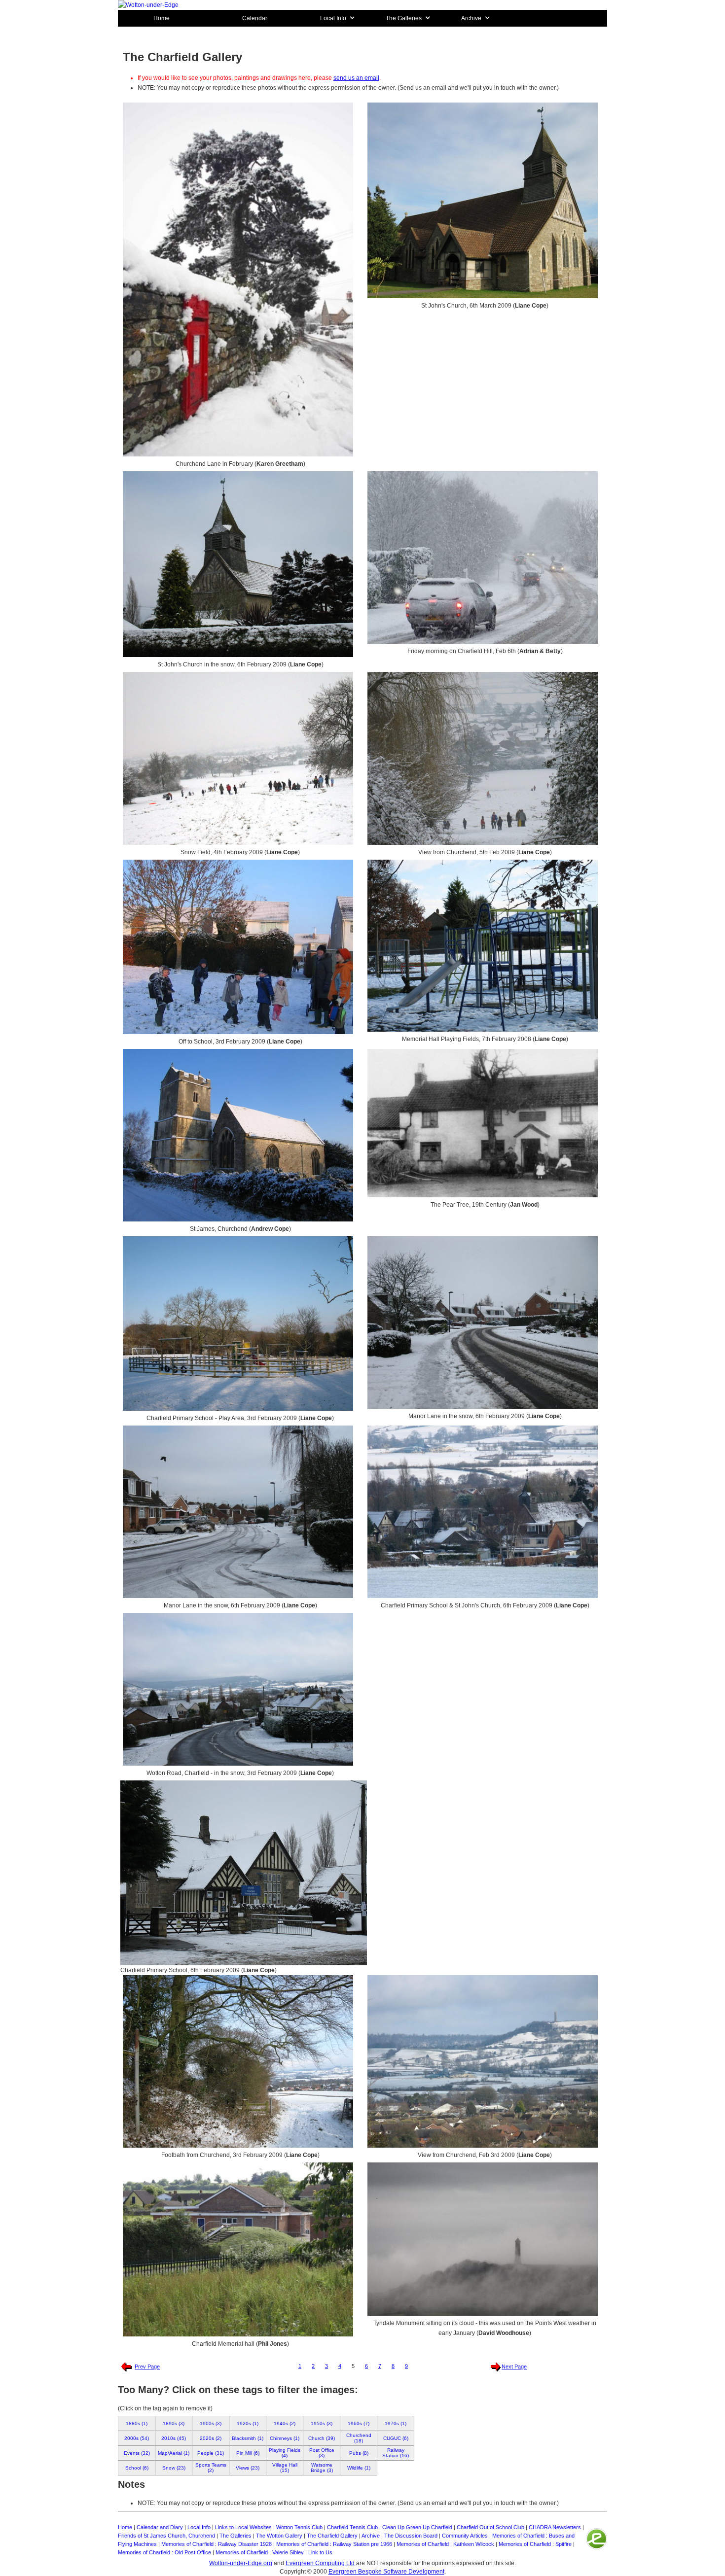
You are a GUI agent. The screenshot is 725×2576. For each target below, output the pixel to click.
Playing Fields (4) (285, 2453)
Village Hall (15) (285, 2468)
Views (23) (248, 2468)
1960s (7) (359, 2423)
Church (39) (322, 2438)
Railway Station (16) (396, 2453)
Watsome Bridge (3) (322, 2468)
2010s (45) (174, 2438)
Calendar (255, 18)
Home (162, 18)
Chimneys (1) (285, 2438)
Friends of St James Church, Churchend (166, 2536)
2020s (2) (211, 2438)
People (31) (211, 2453)
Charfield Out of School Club (490, 2527)
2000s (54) (137, 2438)
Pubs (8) (359, 2453)
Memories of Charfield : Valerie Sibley (260, 2552)
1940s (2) (285, 2423)
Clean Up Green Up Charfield (417, 2527)
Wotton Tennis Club (299, 2527)
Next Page (514, 2367)
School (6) (137, 2468)
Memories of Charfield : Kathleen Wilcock (445, 2544)
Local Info (199, 2527)
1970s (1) (396, 2423)
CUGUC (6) (396, 2438)
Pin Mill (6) (248, 2453)
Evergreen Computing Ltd (320, 2563)
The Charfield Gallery (332, 2536)
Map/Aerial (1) (174, 2453)
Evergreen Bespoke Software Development (386, 2572)
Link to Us (320, 2552)
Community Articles (465, 2536)
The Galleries (236, 2536)
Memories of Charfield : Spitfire (535, 2544)
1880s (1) (137, 2423)
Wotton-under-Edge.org (241, 2563)
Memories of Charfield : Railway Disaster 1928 (217, 2544)
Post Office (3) (322, 2453)
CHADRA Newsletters (555, 2527)
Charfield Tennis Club (352, 2527)
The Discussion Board (411, 2536)
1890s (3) (174, 2423)
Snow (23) (174, 2468)
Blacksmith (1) (248, 2438)
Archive (371, 2536)
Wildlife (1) (359, 2468)
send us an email (356, 78)
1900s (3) (211, 2423)
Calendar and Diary (160, 2527)
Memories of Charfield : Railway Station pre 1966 (334, 2544)
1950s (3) (322, 2423)
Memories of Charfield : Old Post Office (164, 2552)
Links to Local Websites (243, 2527)
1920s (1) (248, 2423)
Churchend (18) (359, 2438)
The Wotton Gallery (279, 2536)
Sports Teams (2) (211, 2468)
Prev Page (147, 2367)
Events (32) (137, 2453)
